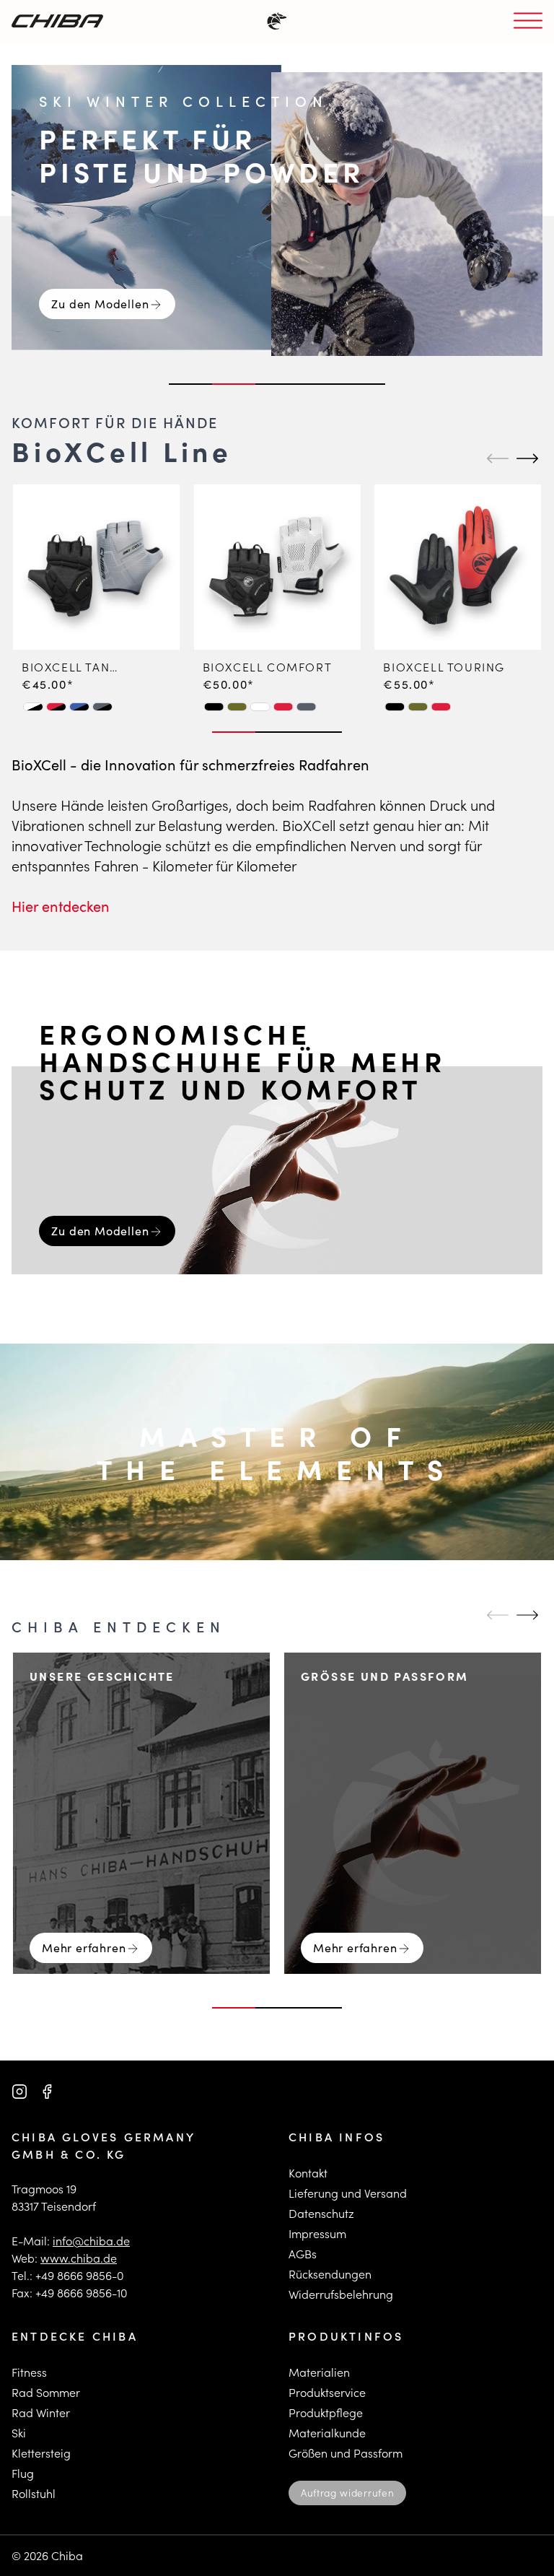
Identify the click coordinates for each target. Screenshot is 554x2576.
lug (26, 2473)
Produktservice (327, 2392)
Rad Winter (41, 2412)
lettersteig (44, 2453)
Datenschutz (321, 2213)
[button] (33, 706)
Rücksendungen (330, 2274)
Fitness (29, 2372)
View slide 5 (364, 384)
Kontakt (308, 2173)
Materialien (319, 2372)
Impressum (317, 2233)
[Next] (525, 458)
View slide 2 (234, 384)
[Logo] (57, 21)
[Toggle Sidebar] (528, 21)
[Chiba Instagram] (19, 2092)
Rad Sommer (46, 2392)
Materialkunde (327, 2433)
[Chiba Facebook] (47, 2092)
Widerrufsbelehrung (341, 2294)
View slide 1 (190, 384)
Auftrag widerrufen (347, 2493)
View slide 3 (277, 384)
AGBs (303, 2254)
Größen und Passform (346, 2453)
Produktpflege (326, 2412)
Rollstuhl (34, 2493)
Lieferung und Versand (348, 2193)
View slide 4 (320, 384)
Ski (19, 2433)
